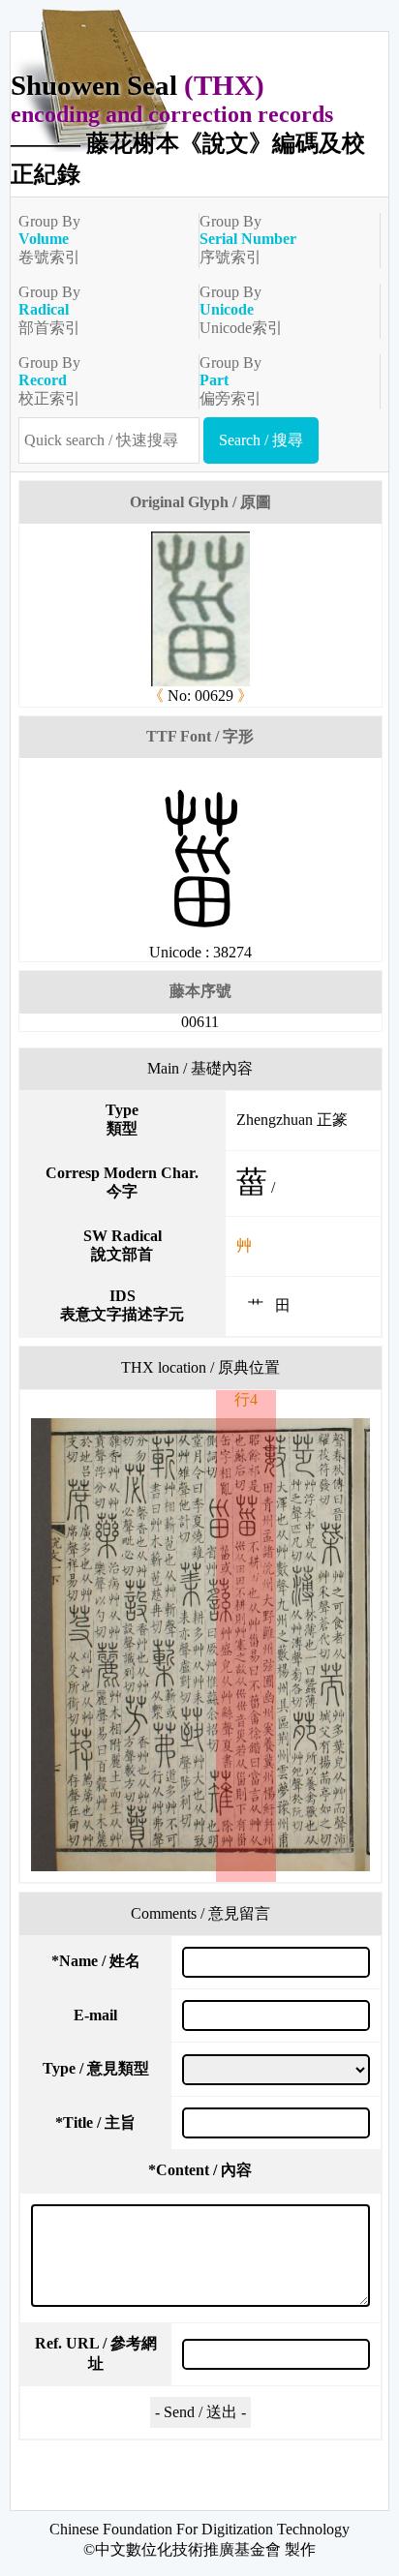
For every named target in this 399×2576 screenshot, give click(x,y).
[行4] (200, 1645)
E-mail (95, 2015)
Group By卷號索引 (49, 239)
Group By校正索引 (49, 380)
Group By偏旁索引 (230, 380)
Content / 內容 (200, 2170)
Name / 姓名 (96, 1961)
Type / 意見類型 (96, 2068)
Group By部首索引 (49, 310)
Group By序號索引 (248, 239)
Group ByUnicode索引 (241, 310)
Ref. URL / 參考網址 (96, 2353)
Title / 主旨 (95, 2122)
